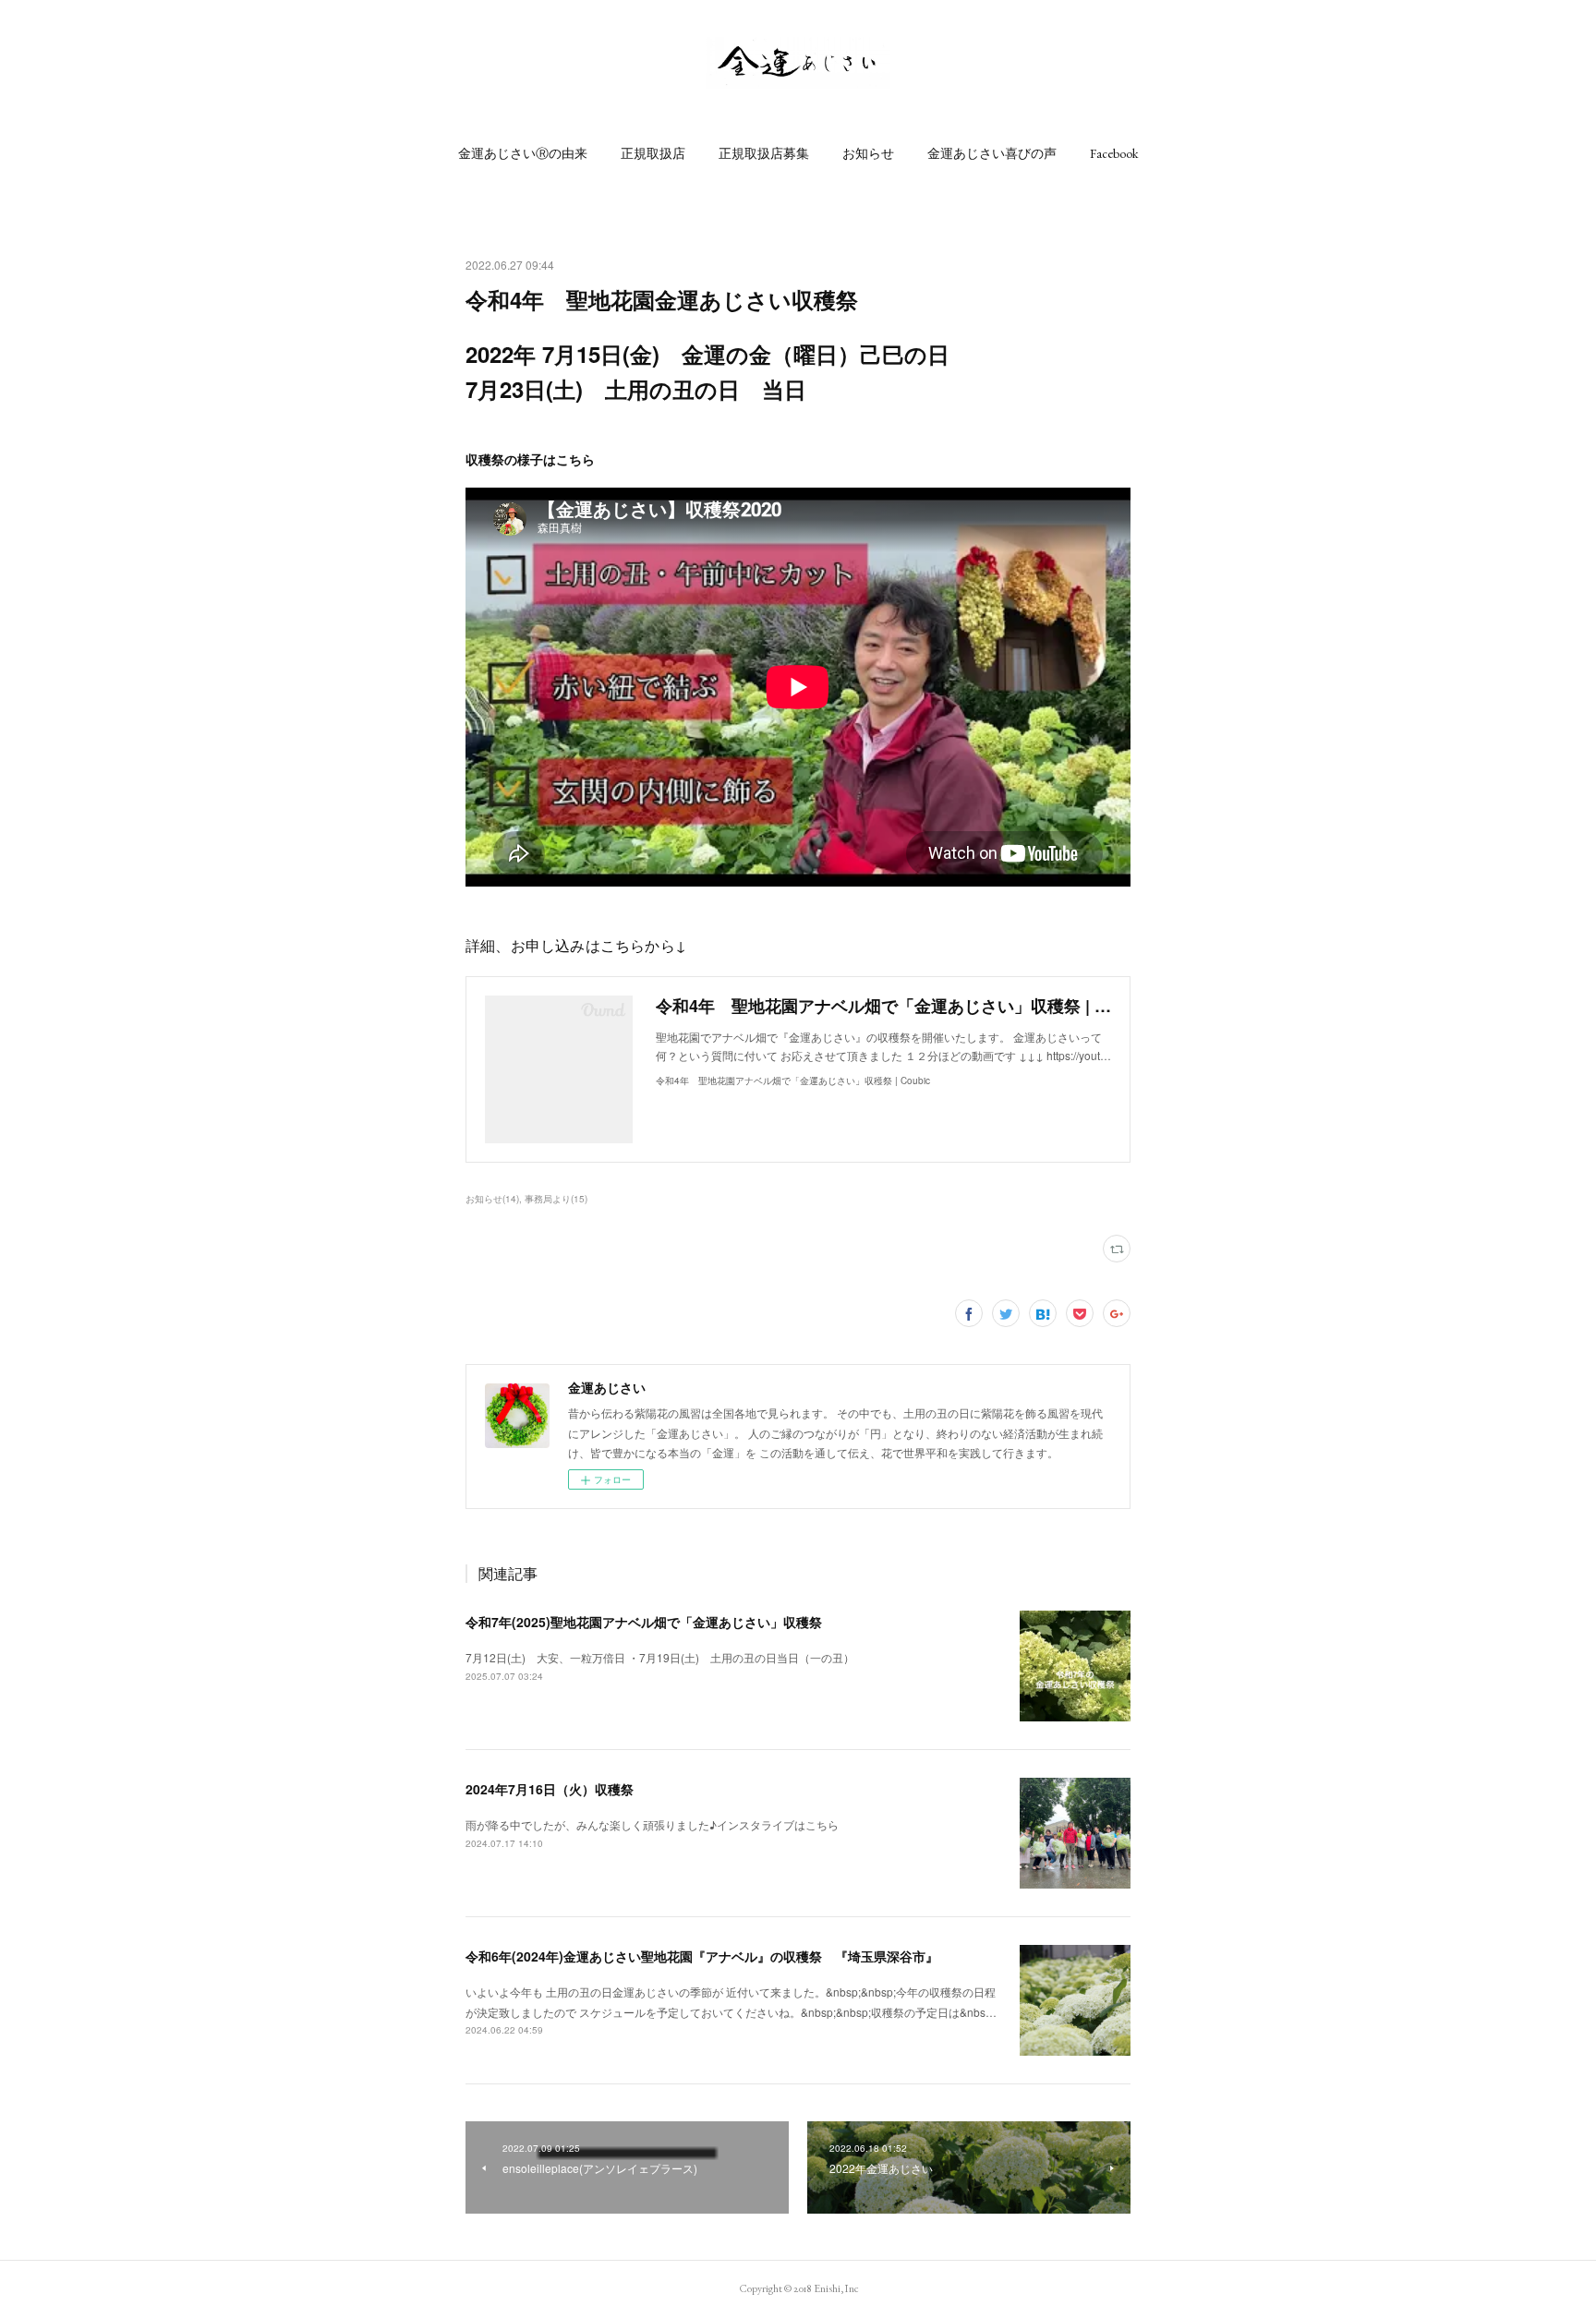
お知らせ (868, 153)
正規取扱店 (653, 153)
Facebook (1114, 153)
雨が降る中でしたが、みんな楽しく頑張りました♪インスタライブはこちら (652, 1824)
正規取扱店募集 (764, 153)
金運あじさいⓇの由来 (523, 153)
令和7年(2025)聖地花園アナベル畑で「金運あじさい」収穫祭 (644, 1622)
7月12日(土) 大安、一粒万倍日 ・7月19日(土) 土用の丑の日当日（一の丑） (660, 1657)
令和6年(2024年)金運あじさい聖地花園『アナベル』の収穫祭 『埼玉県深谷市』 (702, 1956)
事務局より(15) (556, 1199)
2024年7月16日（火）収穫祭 (550, 1789)
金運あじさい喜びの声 (992, 153)
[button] (523, 153)
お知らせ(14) (492, 1199)
